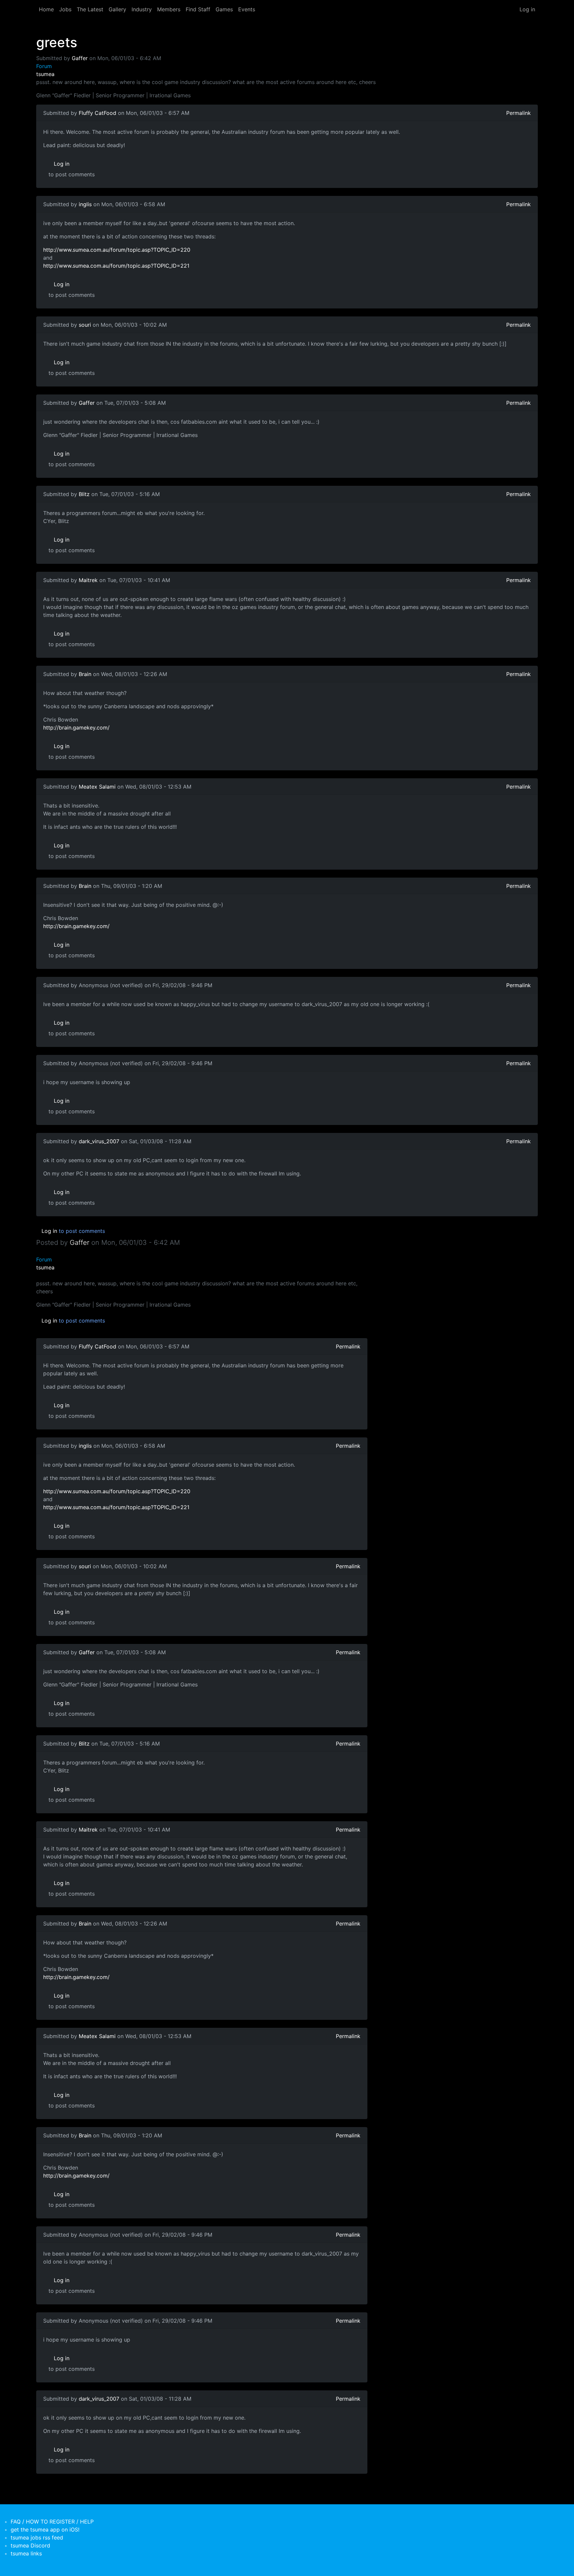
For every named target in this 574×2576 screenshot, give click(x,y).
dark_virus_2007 (99, 1141)
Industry (142, 9)
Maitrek (88, 580)
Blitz (84, 494)
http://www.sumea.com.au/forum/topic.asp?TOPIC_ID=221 (116, 266)
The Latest (90, 9)
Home (46, 9)
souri (85, 325)
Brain (85, 674)
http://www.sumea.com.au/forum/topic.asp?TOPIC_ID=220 (117, 250)
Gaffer (80, 58)
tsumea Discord (30, 2545)
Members (169, 9)
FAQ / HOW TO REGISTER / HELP (52, 2522)
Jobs (65, 9)
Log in (527, 9)
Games (224, 9)
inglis (85, 204)
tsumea (45, 74)
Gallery (117, 9)
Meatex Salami (97, 787)
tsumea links (26, 2553)
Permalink (519, 113)
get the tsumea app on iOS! (45, 2530)
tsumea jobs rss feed (37, 2537)
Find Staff (198, 9)
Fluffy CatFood (97, 113)
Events (247, 9)
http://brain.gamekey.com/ (76, 728)
